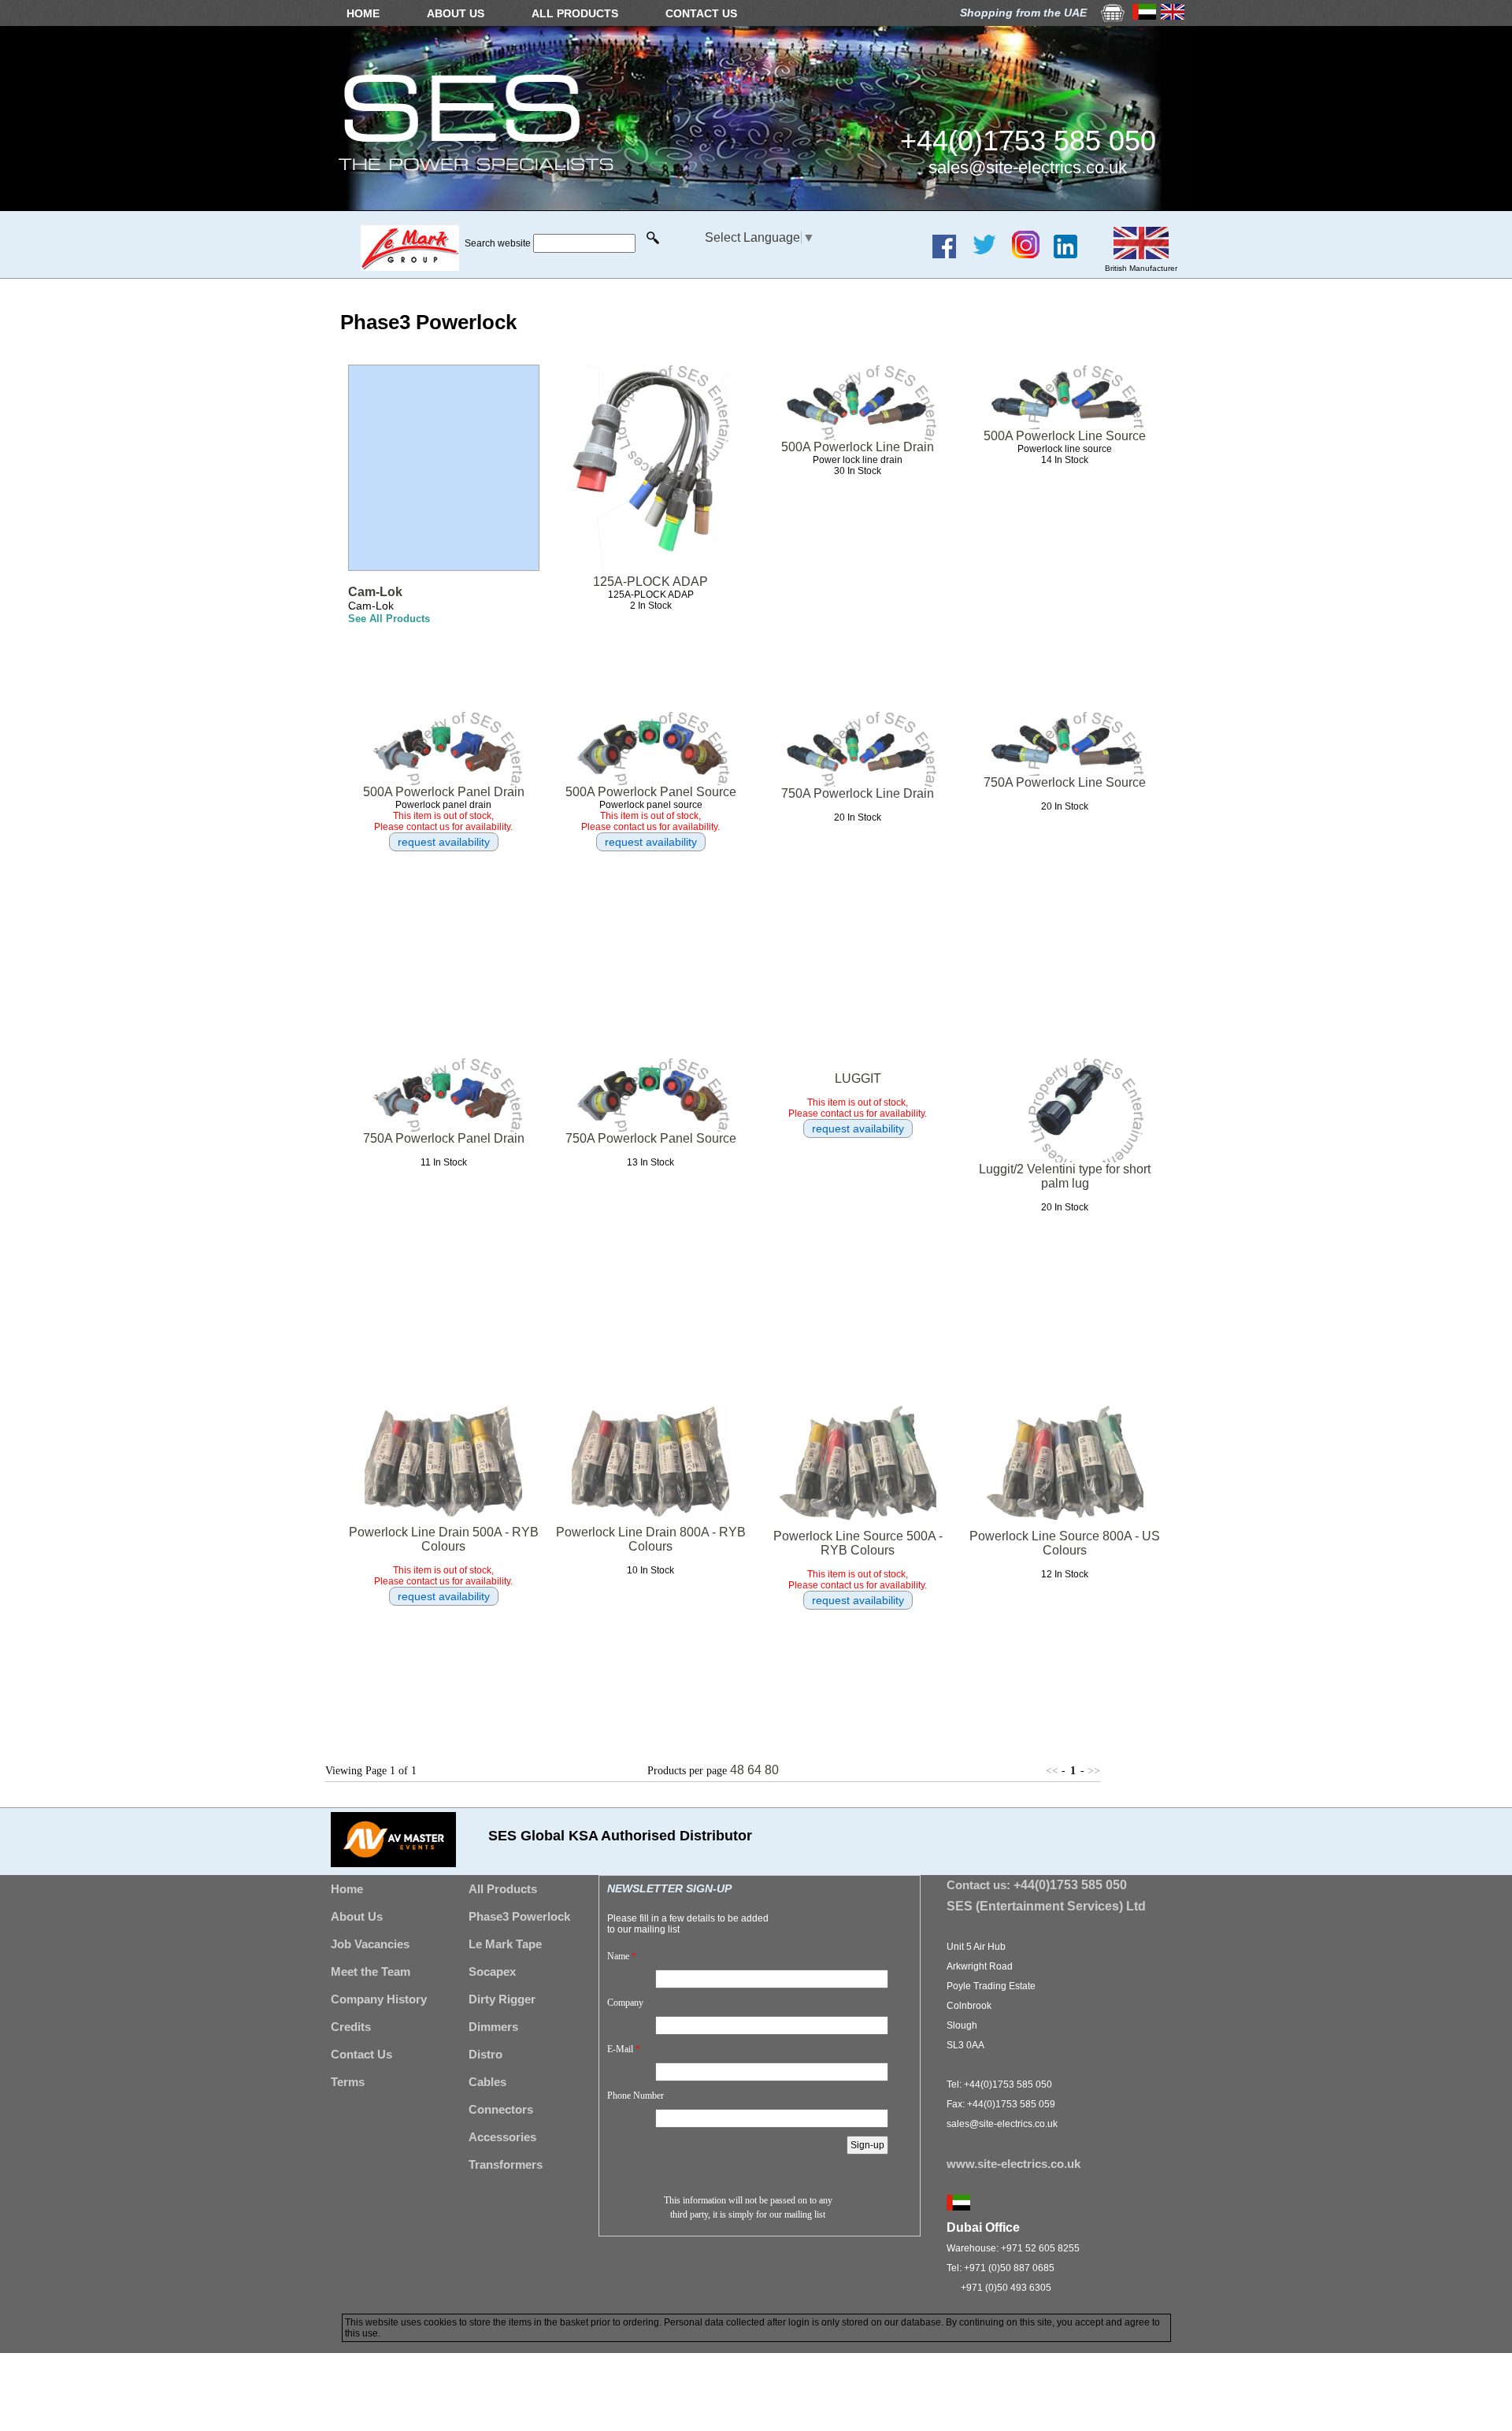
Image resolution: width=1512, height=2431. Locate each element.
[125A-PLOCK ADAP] (650, 469)
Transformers (506, 2164)
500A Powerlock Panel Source (651, 792)
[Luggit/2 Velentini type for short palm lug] (1065, 1109)
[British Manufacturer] (1141, 255)
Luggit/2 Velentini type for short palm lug (1065, 1176)
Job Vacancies (370, 1944)
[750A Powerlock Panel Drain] (443, 1093)
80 (772, 1770)
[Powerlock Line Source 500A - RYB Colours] (858, 1466)
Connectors (501, 2109)
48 (737, 1770)
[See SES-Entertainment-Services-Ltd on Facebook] (950, 254)
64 (754, 1770)
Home (347, 1889)
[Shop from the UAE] (1144, 15)
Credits (351, 2027)
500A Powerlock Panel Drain (444, 792)
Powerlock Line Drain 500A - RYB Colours (444, 1539)
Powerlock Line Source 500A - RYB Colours (858, 1543)
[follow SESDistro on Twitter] (990, 254)
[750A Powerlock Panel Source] (650, 1093)
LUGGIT (858, 1078)
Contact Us (361, 2054)
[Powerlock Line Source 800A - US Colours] (1065, 1466)
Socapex (492, 1971)
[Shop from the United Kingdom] (1173, 15)
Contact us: (1037, 1885)
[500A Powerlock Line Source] (1065, 396)
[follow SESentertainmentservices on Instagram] (1032, 254)
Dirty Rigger (502, 1999)
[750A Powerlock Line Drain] (858, 748)
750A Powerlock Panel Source (651, 1138)
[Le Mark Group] (410, 267)
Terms (348, 2082)
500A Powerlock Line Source (1065, 436)
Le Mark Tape (505, 1944)
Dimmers (493, 2027)
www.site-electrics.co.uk (1014, 2164)
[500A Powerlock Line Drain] (858, 401)
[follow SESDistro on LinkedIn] (1071, 254)
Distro (485, 2054)
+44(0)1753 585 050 (1028, 141)
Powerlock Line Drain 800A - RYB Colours (651, 1539)
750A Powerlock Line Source (1065, 782)
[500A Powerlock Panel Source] (650, 747)
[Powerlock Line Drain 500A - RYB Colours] (443, 1464)
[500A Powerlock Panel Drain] (443, 747)
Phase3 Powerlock (519, 1916)
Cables (487, 2082)
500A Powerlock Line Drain (858, 447)
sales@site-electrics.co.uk (1028, 167)
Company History (379, 1999)
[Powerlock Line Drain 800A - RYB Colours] (650, 1464)
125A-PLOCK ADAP (650, 582)
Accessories (502, 2137)
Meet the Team (371, 1971)
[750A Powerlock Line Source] (1065, 742)
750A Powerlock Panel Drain (444, 1138)
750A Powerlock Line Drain (858, 793)
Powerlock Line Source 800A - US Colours (1065, 1543)
